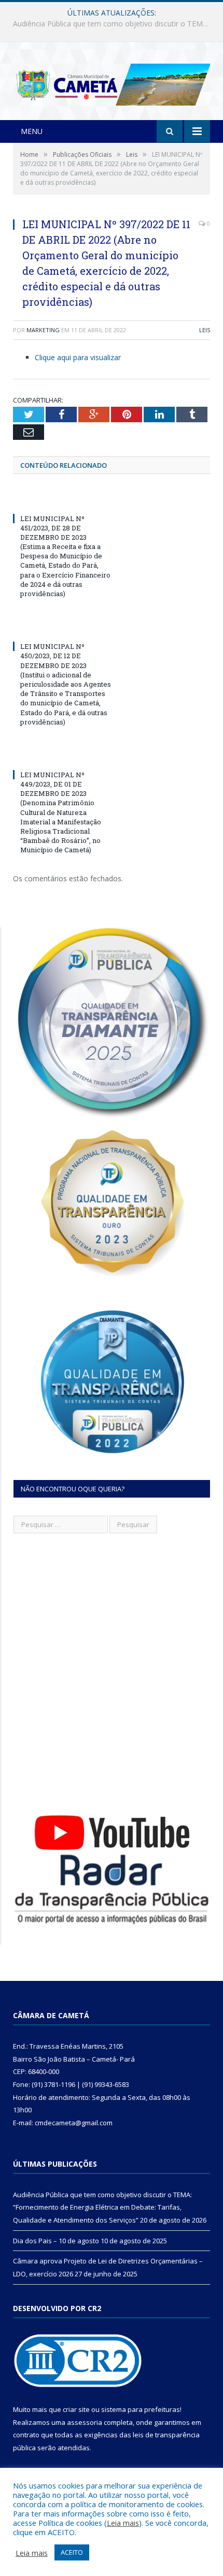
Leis (205, 330)
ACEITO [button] (72, 2552)
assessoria (85, 2422)
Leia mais (123, 2523)
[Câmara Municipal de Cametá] (112, 82)
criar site (76, 2409)
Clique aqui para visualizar (78, 357)
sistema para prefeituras (141, 2409)
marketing (43, 330)
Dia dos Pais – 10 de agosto (109, 24)
